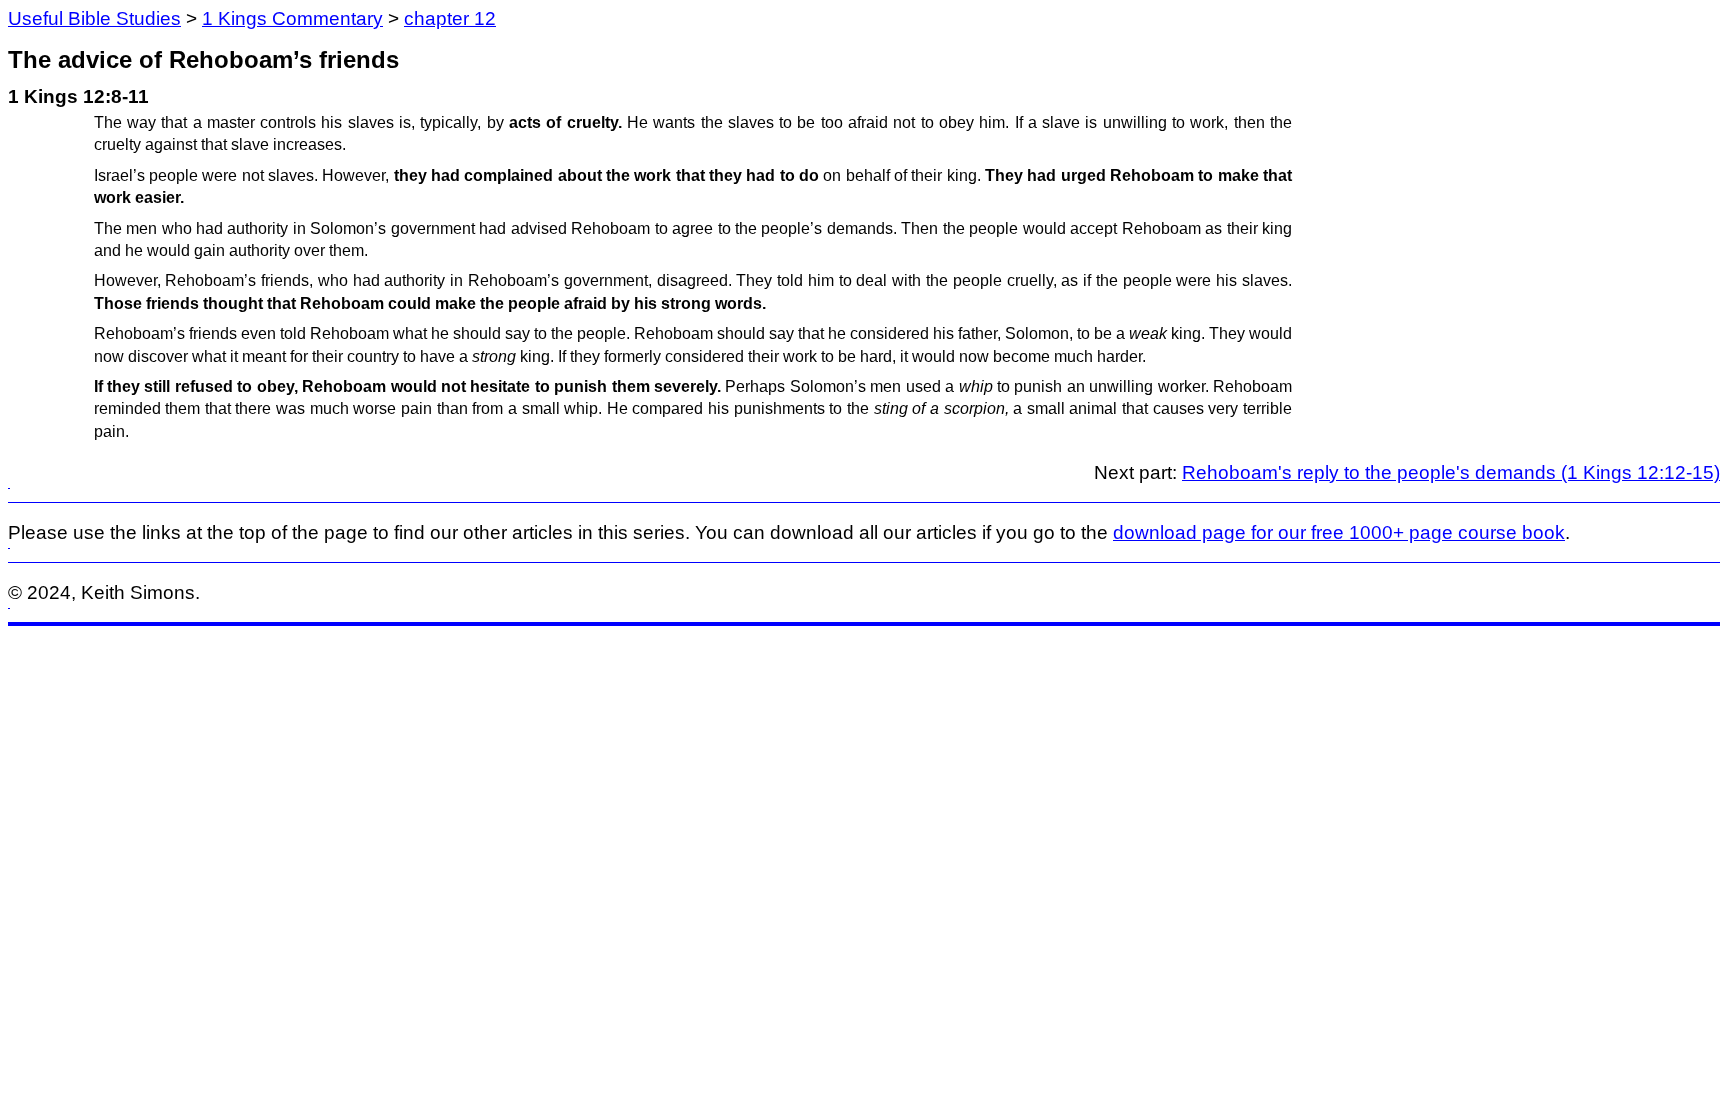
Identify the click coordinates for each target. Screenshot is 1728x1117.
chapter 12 (450, 18)
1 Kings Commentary (292, 18)
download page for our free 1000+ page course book (1339, 532)
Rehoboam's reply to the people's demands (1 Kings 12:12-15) (1451, 472)
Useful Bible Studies (94, 18)
